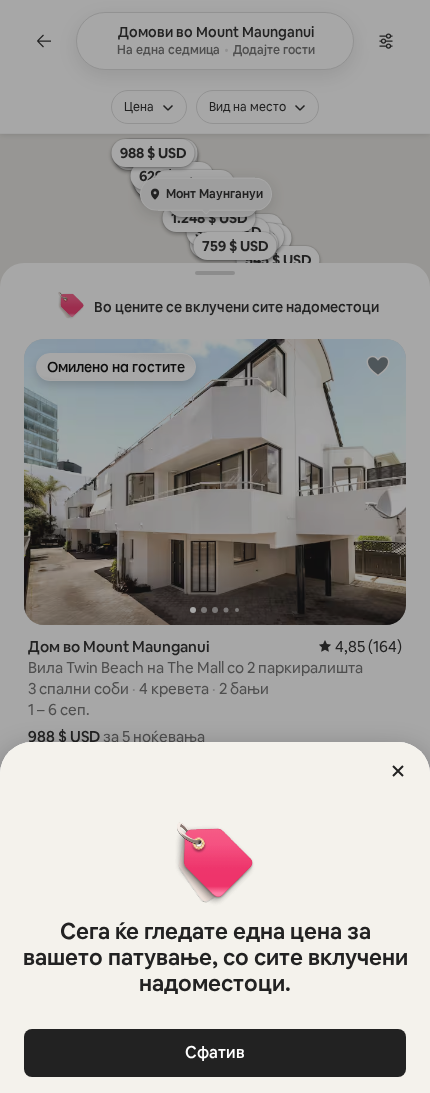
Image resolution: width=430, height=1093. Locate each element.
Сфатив (215, 1052)
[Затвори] (398, 771)
